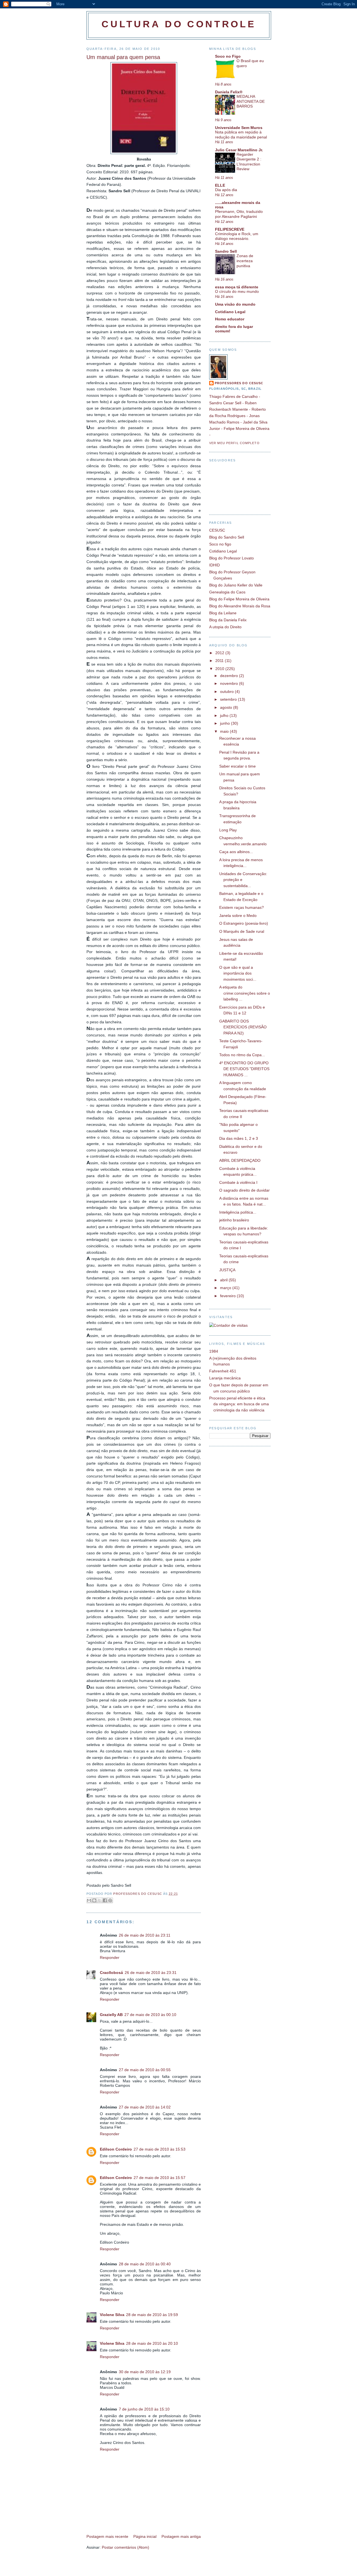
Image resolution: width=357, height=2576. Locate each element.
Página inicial (145, 2536)
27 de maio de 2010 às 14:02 (145, 2107)
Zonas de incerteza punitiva (245, 261)
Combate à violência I (238, 1182)
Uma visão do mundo (235, 304)
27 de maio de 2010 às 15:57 (160, 2178)
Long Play (228, 830)
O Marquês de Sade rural (242, 931)
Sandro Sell (226, 251)
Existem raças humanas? (242, 907)
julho (225, 715)
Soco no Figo (228, 56)
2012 (220, 653)
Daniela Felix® (229, 92)
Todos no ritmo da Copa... (242, 1055)
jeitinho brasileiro (234, 1220)
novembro (230, 683)
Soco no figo (220, 544)
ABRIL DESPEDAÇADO (240, 1160)
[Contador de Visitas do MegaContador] (228, 1325)
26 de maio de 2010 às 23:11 (145, 1935)
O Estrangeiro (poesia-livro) (244, 923)
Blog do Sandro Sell (227, 537)
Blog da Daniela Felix (228, 620)
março (226, 1288)
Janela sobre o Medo (238, 916)
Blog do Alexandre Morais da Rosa (240, 606)
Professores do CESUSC (239, 383)
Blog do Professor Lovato (231, 558)
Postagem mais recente (107, 2536)
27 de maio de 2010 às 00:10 (150, 2015)
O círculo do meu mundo (237, 292)
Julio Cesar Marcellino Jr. (239, 150)
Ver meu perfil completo (234, 443)
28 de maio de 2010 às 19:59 (152, 2315)
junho (225, 723)
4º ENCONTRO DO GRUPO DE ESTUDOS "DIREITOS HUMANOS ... (244, 1069)
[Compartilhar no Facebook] (105, 1900)
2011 (220, 661)
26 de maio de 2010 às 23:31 (151, 1973)
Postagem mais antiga (181, 2536)
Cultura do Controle (179, 24)
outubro (227, 692)
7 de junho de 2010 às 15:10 (144, 2409)
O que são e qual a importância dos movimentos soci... (238, 973)
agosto (227, 707)
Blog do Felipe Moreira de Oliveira (239, 599)
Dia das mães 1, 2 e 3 (239, 1138)
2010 (220, 669)
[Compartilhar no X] (100, 1900)
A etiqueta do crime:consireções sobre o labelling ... (245, 993)
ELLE (220, 185)
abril (224, 1280)
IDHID (214, 565)
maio (225, 731)
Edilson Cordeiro (116, 2149)
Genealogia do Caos (227, 592)
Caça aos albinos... (236, 852)
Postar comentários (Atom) (126, 2547)
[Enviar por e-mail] (89, 1900)
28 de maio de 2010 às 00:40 (145, 2264)
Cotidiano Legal (230, 312)
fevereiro (228, 1296)
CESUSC (217, 530)
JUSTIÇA (227, 1270)
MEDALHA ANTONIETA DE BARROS (251, 101)
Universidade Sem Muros (239, 128)
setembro (229, 699)
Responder (110, 1957)
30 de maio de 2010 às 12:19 (145, 2372)
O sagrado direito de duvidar (244, 1190)
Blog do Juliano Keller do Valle (236, 585)
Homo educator (230, 319)
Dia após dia (226, 190)
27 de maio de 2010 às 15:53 (160, 2149)
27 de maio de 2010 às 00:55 (145, 2070)
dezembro (230, 676)
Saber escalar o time (237, 766)
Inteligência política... (238, 1212)
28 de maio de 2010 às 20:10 (152, 2343)
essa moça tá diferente (237, 287)
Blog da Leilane (223, 613)
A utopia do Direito (225, 627)
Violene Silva (112, 2315)
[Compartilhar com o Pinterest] (110, 1900)
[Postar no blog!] (94, 1900)
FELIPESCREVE (230, 229)
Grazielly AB (111, 2015)
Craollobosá (111, 1973)
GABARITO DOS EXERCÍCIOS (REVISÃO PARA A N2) (243, 1027)
